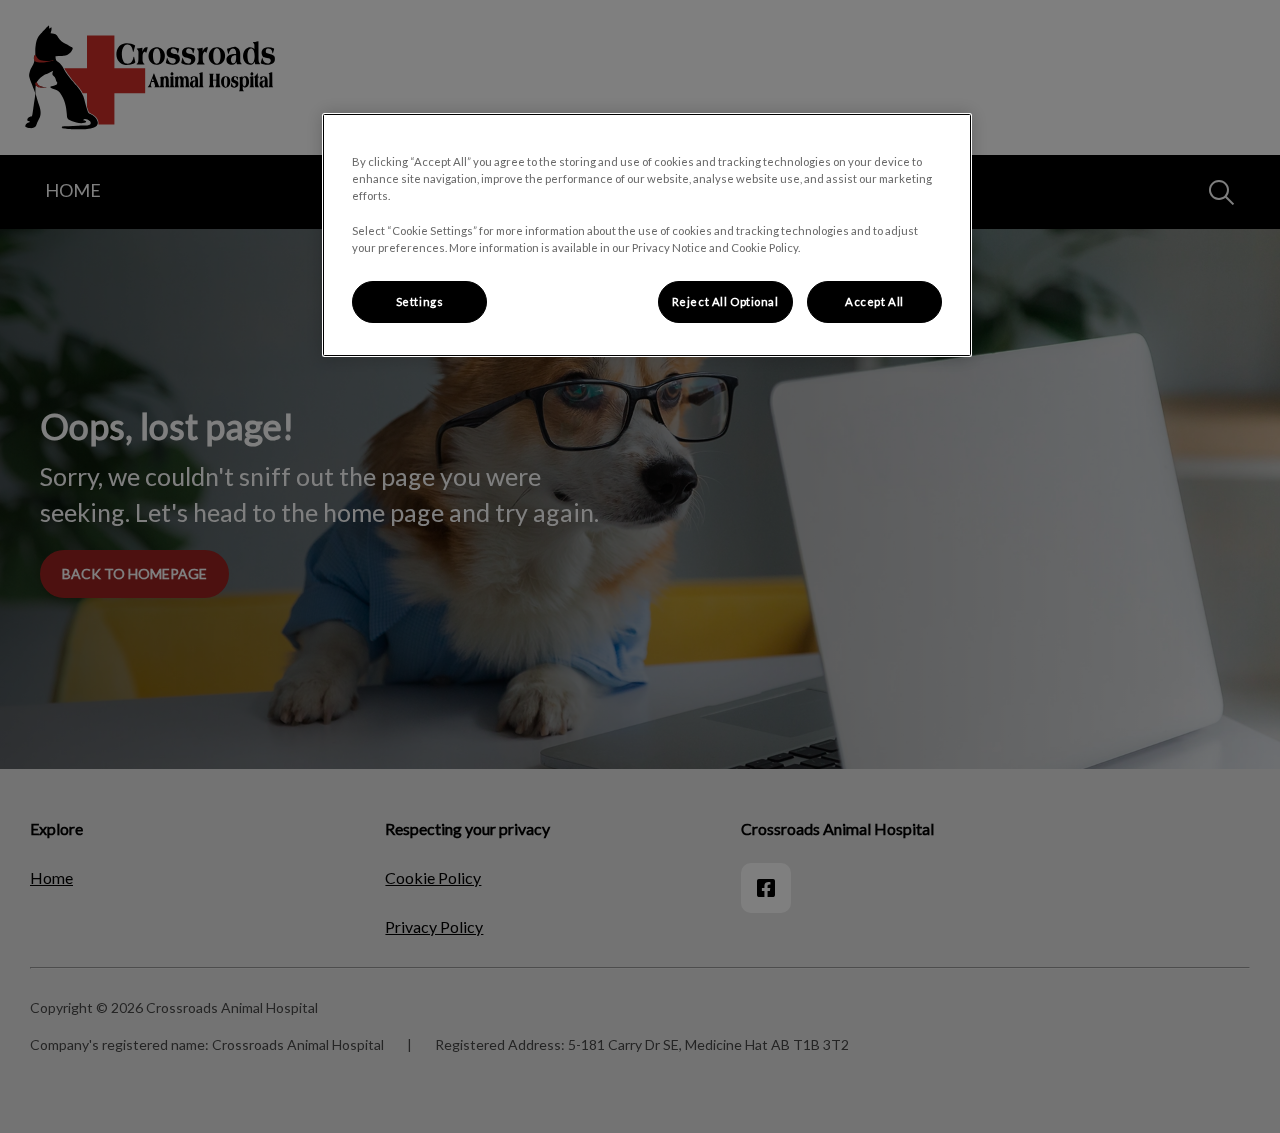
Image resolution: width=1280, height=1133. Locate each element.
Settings (420, 301)
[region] (647, 234)
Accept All (874, 301)
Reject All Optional (725, 301)
